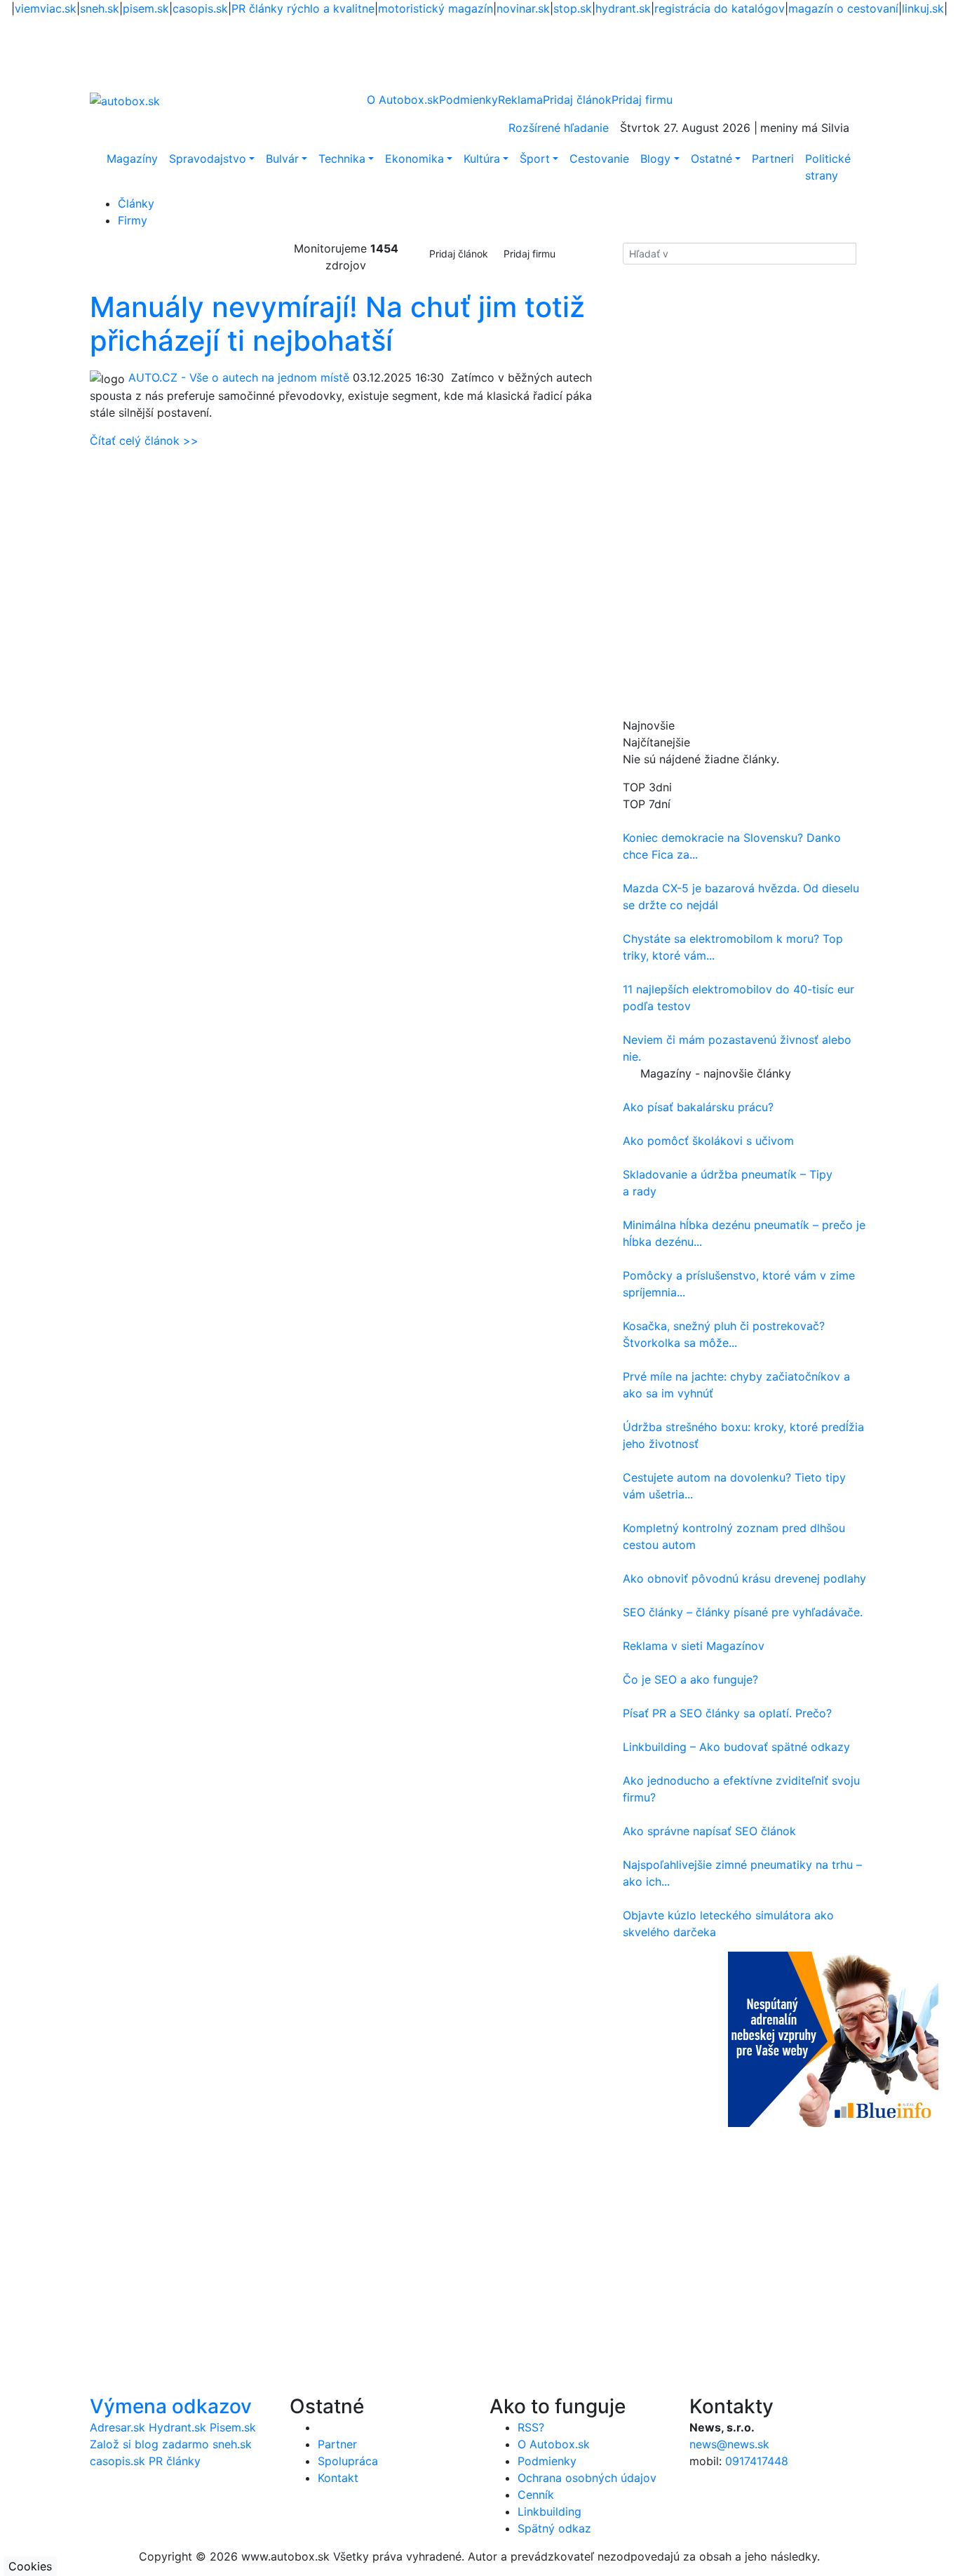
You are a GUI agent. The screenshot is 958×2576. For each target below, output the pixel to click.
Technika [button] (342, 159)
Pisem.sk (233, 2427)
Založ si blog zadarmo (149, 2444)
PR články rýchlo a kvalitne (303, 8)
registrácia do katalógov (720, 8)
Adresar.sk (117, 2427)
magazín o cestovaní (843, 8)
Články (136, 203)
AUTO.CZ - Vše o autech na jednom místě (239, 377)
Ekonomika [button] (414, 159)
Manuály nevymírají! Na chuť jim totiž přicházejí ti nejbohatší (337, 324)
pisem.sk (146, 8)
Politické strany (828, 167)
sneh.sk (100, 8)
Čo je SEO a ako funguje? (690, 1679)
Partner (337, 2444)
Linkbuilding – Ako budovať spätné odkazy (736, 1747)
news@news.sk (729, 2444)
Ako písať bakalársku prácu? (698, 1107)
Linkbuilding (549, 2511)
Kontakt (338, 2478)
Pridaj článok (459, 254)
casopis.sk (200, 8)
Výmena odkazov (171, 2406)
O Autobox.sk (403, 100)
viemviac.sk (46, 8)
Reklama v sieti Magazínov (694, 1646)
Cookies (30, 2566)
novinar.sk (523, 8)
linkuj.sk (923, 8)
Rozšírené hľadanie (559, 128)
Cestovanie (599, 159)
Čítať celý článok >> (144, 441)
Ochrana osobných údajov (587, 2478)
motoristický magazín (436, 8)
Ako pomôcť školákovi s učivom (708, 1141)
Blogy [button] (655, 159)
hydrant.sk (623, 8)
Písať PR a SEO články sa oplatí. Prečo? (727, 1713)
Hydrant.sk (177, 2427)
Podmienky (468, 100)
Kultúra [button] (482, 159)
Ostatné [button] (711, 159)
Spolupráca (348, 2461)
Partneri (773, 159)
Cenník (536, 2495)
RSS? (531, 2427)
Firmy (133, 220)
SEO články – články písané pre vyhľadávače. (743, 1612)
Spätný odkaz (554, 2528)
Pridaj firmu (529, 254)
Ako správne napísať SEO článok (709, 1831)
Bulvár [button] (282, 159)
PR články (175, 2461)
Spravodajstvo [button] (208, 159)
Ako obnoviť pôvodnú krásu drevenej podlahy (744, 1578)
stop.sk (573, 8)
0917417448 (757, 2461)
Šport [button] (535, 159)
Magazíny (132, 159)
